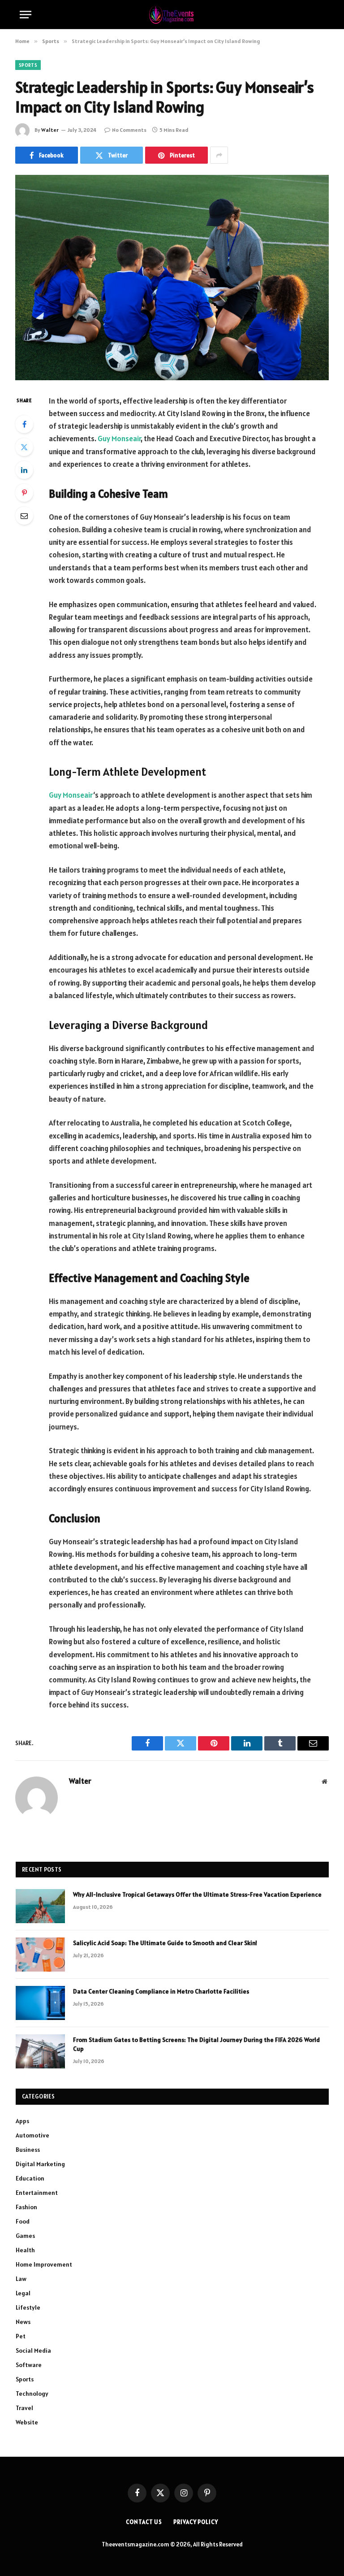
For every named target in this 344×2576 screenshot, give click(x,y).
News (23, 2322)
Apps (22, 2121)
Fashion (26, 2207)
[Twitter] (24, 447)
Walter (50, 130)
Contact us (144, 2522)
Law (21, 2279)
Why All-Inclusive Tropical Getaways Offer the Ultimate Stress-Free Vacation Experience (197, 1894)
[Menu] (26, 15)
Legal (23, 2293)
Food (23, 2221)
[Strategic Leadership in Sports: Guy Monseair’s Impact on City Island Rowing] (172, 277)
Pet (21, 2336)
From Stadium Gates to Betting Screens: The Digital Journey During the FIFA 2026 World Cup (196, 2044)
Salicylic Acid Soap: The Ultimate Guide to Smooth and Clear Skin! (166, 1943)
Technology (32, 2394)
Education (30, 2178)
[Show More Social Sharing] (219, 155)
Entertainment (37, 2193)
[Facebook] (24, 424)
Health (25, 2250)
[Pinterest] (24, 493)
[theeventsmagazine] (172, 15)
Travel (24, 2408)
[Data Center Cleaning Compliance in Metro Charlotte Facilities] (40, 2003)
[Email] (24, 516)
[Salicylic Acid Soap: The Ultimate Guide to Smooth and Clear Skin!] (40, 1955)
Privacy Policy (196, 2522)
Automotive (32, 2135)
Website (27, 2422)
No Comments (129, 130)
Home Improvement (44, 2264)
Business (28, 2150)
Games (25, 2236)
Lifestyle (28, 2307)
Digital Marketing (40, 2164)
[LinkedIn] (24, 470)
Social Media (33, 2350)
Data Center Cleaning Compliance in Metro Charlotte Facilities (161, 1991)
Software (29, 2365)
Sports (28, 65)
